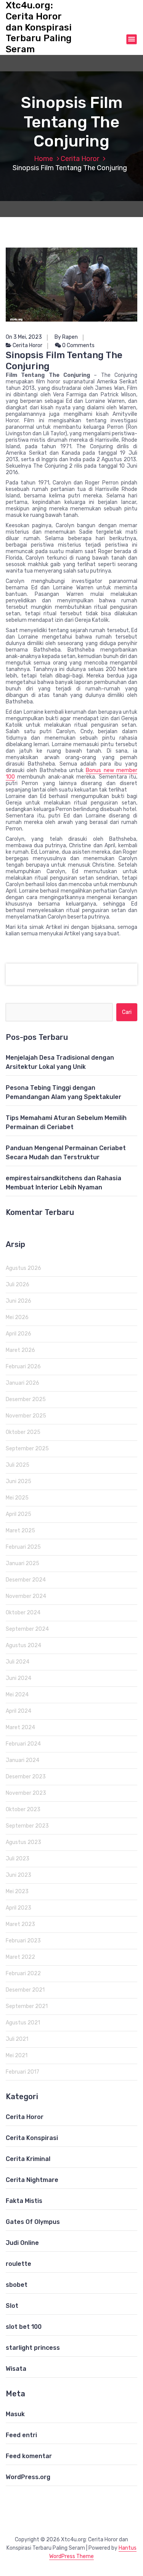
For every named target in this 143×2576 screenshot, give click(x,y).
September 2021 (27, 2006)
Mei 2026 (17, 1317)
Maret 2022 (20, 1957)
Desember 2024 (26, 1580)
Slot (12, 2306)
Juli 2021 (17, 2039)
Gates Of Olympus (33, 2222)
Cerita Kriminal (28, 2159)
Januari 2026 (22, 1383)
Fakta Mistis (24, 2201)
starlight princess (33, 2348)
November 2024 (26, 1596)
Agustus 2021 (23, 2023)
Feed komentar (29, 2456)
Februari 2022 (23, 1973)
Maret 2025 (20, 1531)
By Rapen (66, 337)
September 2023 (27, 1826)
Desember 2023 (26, 1777)
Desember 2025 (26, 1399)
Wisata (16, 2369)
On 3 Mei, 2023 (24, 337)
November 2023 (26, 1793)
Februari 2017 (22, 2072)
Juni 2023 (18, 1875)
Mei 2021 (17, 2055)
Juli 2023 (18, 1859)
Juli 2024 (18, 1662)
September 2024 (27, 1629)
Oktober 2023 (23, 1809)
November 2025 (26, 1416)
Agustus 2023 (23, 1842)
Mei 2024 (17, 1695)
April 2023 (18, 1908)
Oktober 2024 (23, 1613)
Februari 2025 (23, 1547)
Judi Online (22, 2243)
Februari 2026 (23, 1367)
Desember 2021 (25, 1990)
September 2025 (27, 1449)
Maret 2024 (20, 1727)
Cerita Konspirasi (32, 2138)
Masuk (15, 2414)
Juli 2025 (18, 1465)
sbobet (17, 2285)
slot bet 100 (24, 2327)
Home (43, 159)
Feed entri (21, 2435)
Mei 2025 (17, 1498)
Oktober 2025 (23, 1432)
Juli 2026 (18, 1285)
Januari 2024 (22, 1760)
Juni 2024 (18, 1678)
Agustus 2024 (23, 1645)
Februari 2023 (23, 1941)
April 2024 (18, 1711)
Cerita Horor (80, 159)
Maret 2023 (20, 1924)
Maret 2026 (20, 1350)
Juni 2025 (18, 1481)
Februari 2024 (23, 1744)
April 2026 (18, 1334)
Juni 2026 (18, 1301)
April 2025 (18, 1514)
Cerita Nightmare (32, 2180)
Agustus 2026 (23, 1268)
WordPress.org (28, 2477)
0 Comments (78, 345)
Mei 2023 (17, 1891)
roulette (18, 2264)
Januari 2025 (22, 1563)
